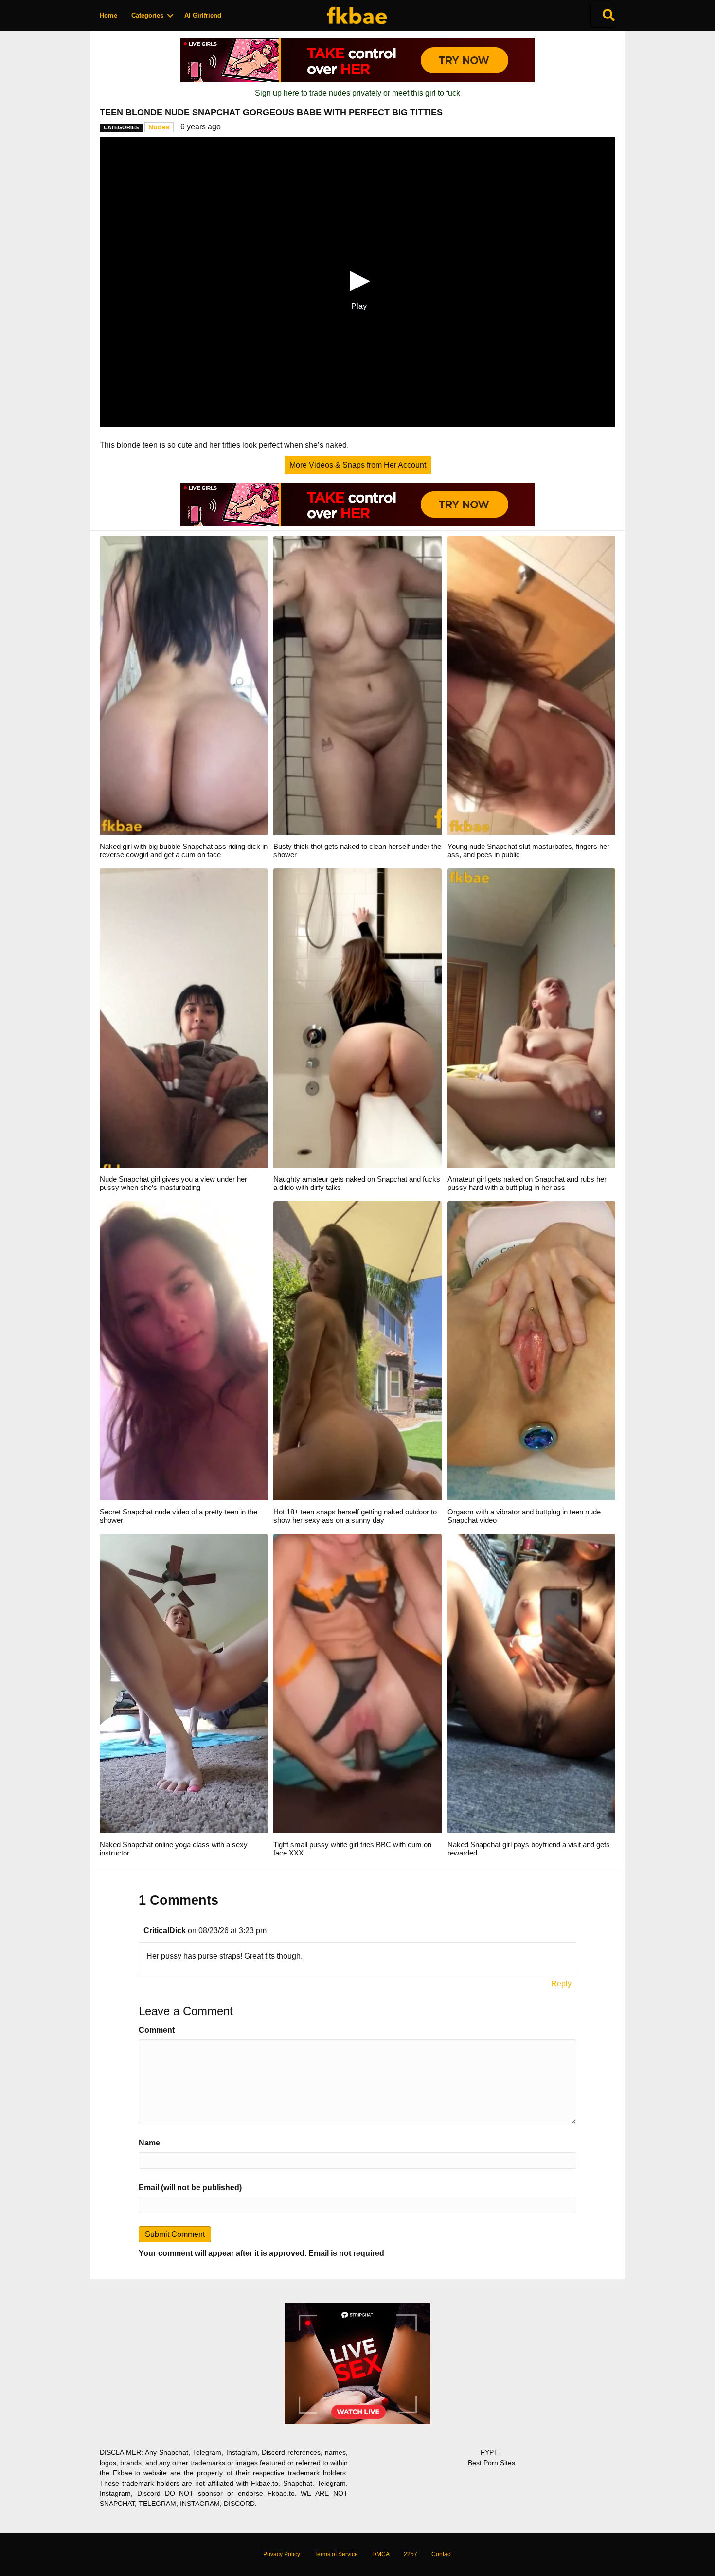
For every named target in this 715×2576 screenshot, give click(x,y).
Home (108, 15)
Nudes (159, 127)
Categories (147, 15)
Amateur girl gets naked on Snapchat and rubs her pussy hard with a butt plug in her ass (527, 1183)
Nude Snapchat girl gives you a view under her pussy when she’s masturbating (173, 1183)
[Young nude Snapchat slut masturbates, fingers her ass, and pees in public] (531, 685)
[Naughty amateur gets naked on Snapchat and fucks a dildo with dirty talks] (357, 1018)
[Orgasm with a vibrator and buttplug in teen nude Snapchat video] (531, 1350)
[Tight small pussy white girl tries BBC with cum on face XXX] (357, 1683)
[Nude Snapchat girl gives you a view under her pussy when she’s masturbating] (184, 1018)
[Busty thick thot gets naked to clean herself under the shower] (357, 685)
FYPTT (492, 2452)
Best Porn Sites (492, 2463)
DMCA (381, 2554)
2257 (411, 2554)
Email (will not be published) (190, 2188)
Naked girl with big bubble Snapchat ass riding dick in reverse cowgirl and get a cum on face (184, 850)
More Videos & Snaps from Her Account (358, 465)
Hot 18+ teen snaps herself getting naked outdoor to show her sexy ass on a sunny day (355, 1516)
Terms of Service (336, 2554)
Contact (442, 2554)
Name (149, 2143)
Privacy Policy (282, 2554)
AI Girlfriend (203, 15)
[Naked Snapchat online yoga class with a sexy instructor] (184, 1683)
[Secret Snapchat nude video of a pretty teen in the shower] (184, 1350)
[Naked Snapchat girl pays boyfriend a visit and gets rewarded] (531, 1683)
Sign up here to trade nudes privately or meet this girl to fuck (357, 93)
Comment (157, 2030)
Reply (561, 1984)
